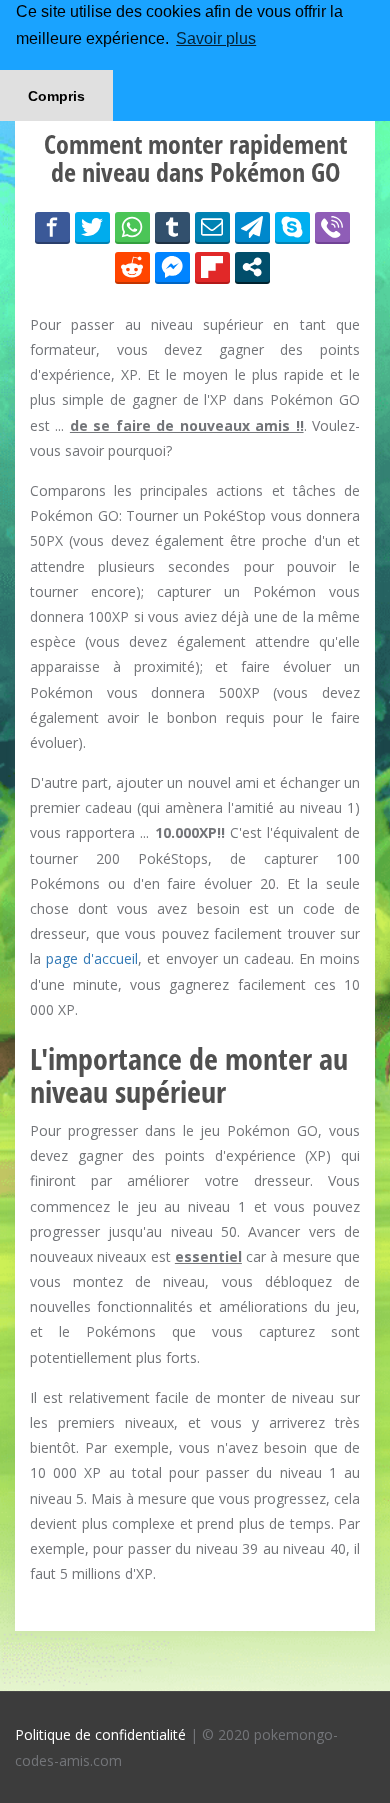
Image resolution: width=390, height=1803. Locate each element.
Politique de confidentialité (100, 1734)
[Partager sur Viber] (332, 227)
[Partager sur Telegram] (252, 227)
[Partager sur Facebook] (52, 227)
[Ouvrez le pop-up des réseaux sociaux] (252, 267)
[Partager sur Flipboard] (212, 267)
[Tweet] (92, 227)
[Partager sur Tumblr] (172, 227)
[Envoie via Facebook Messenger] (172, 267)
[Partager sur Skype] (292, 227)
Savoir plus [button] (216, 38)
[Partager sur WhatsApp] (132, 227)
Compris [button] (56, 96)
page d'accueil (92, 958)
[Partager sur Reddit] (132, 267)
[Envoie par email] (212, 227)
